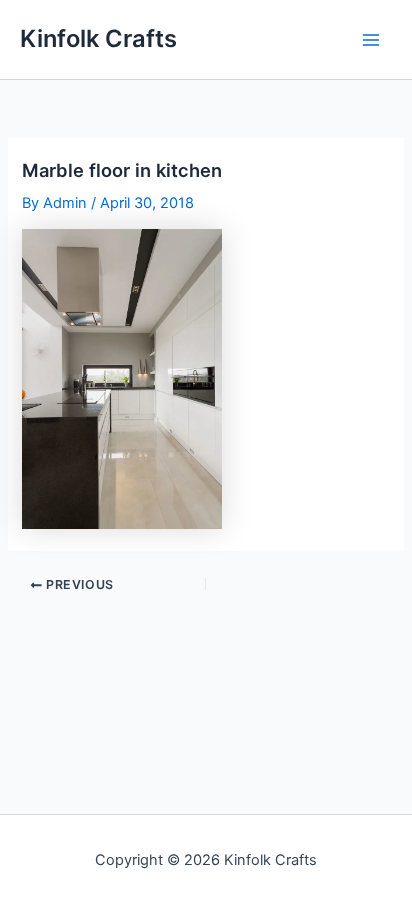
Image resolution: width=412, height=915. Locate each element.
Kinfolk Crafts (98, 38)
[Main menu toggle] (371, 40)
